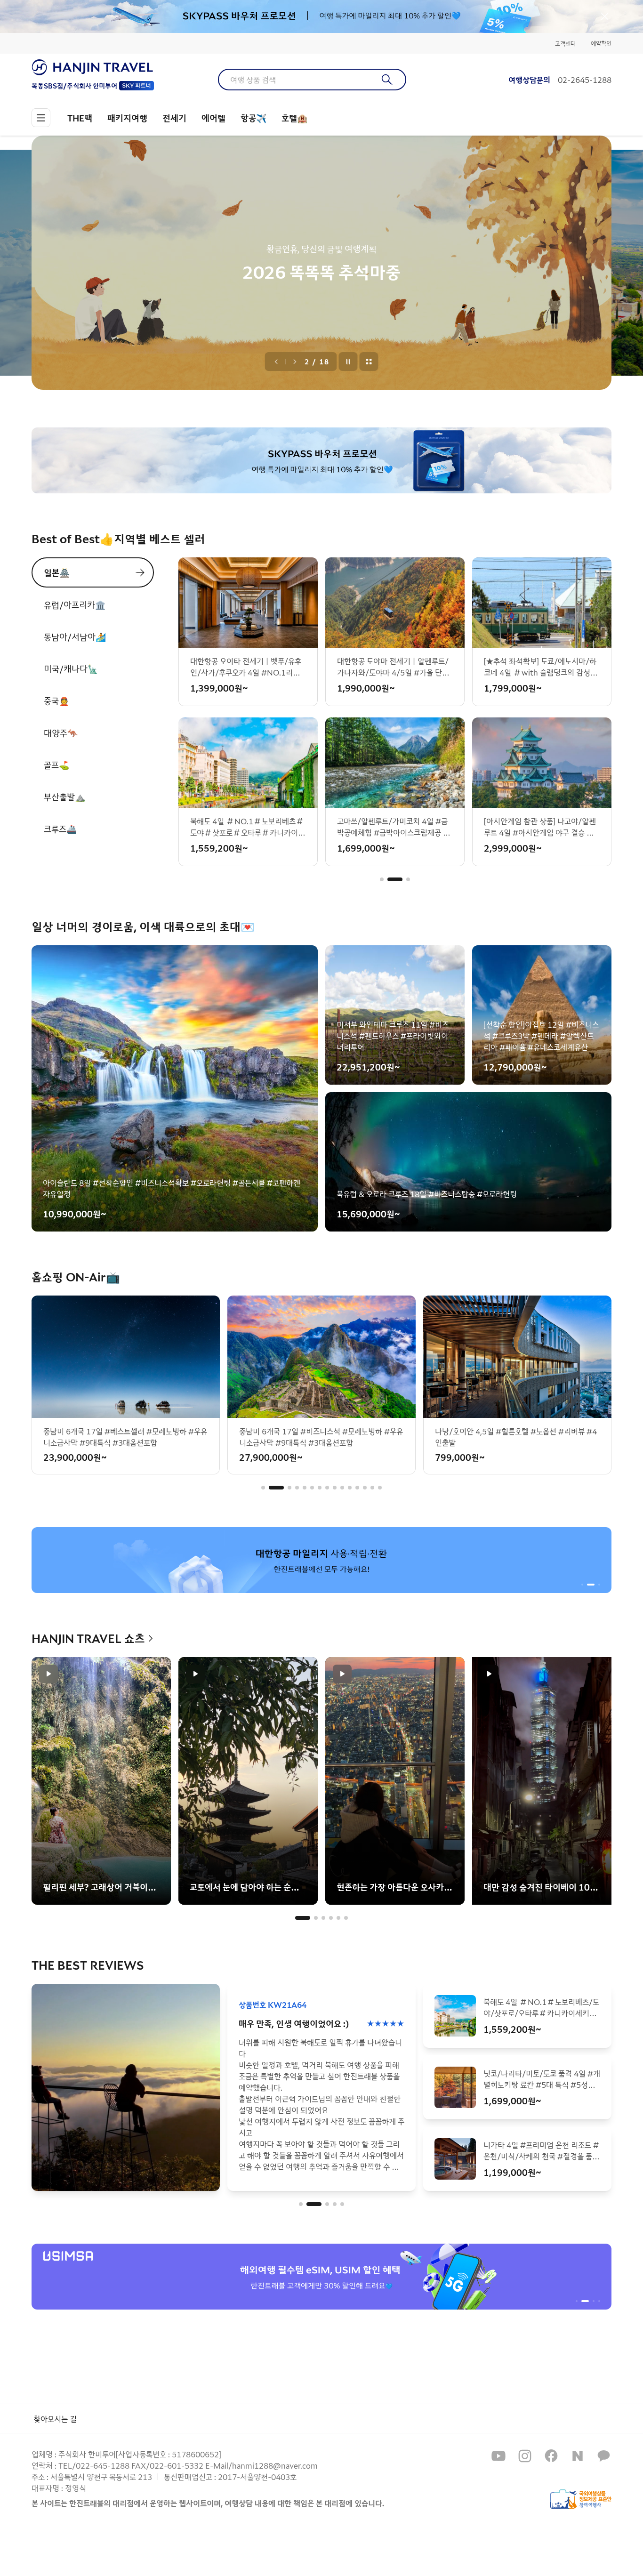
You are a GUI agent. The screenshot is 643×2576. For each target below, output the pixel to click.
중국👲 (56, 700)
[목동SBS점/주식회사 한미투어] (93, 67)
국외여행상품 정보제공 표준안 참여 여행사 (581, 2499)
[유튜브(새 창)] (498, 2456)
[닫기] (605, 16)
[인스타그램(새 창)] (525, 2456)
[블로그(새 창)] (578, 2456)
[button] (382, 879)
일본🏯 (57, 572)
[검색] (387, 80)
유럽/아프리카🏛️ (75, 604)
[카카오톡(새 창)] (604, 2456)
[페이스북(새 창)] (551, 2456)
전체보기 (369, 362)
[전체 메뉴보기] (41, 118)
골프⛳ (56, 765)
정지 (348, 362)
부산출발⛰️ (64, 797)
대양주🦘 (61, 733)
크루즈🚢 (60, 829)
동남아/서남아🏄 (75, 636)
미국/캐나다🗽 (71, 668)
